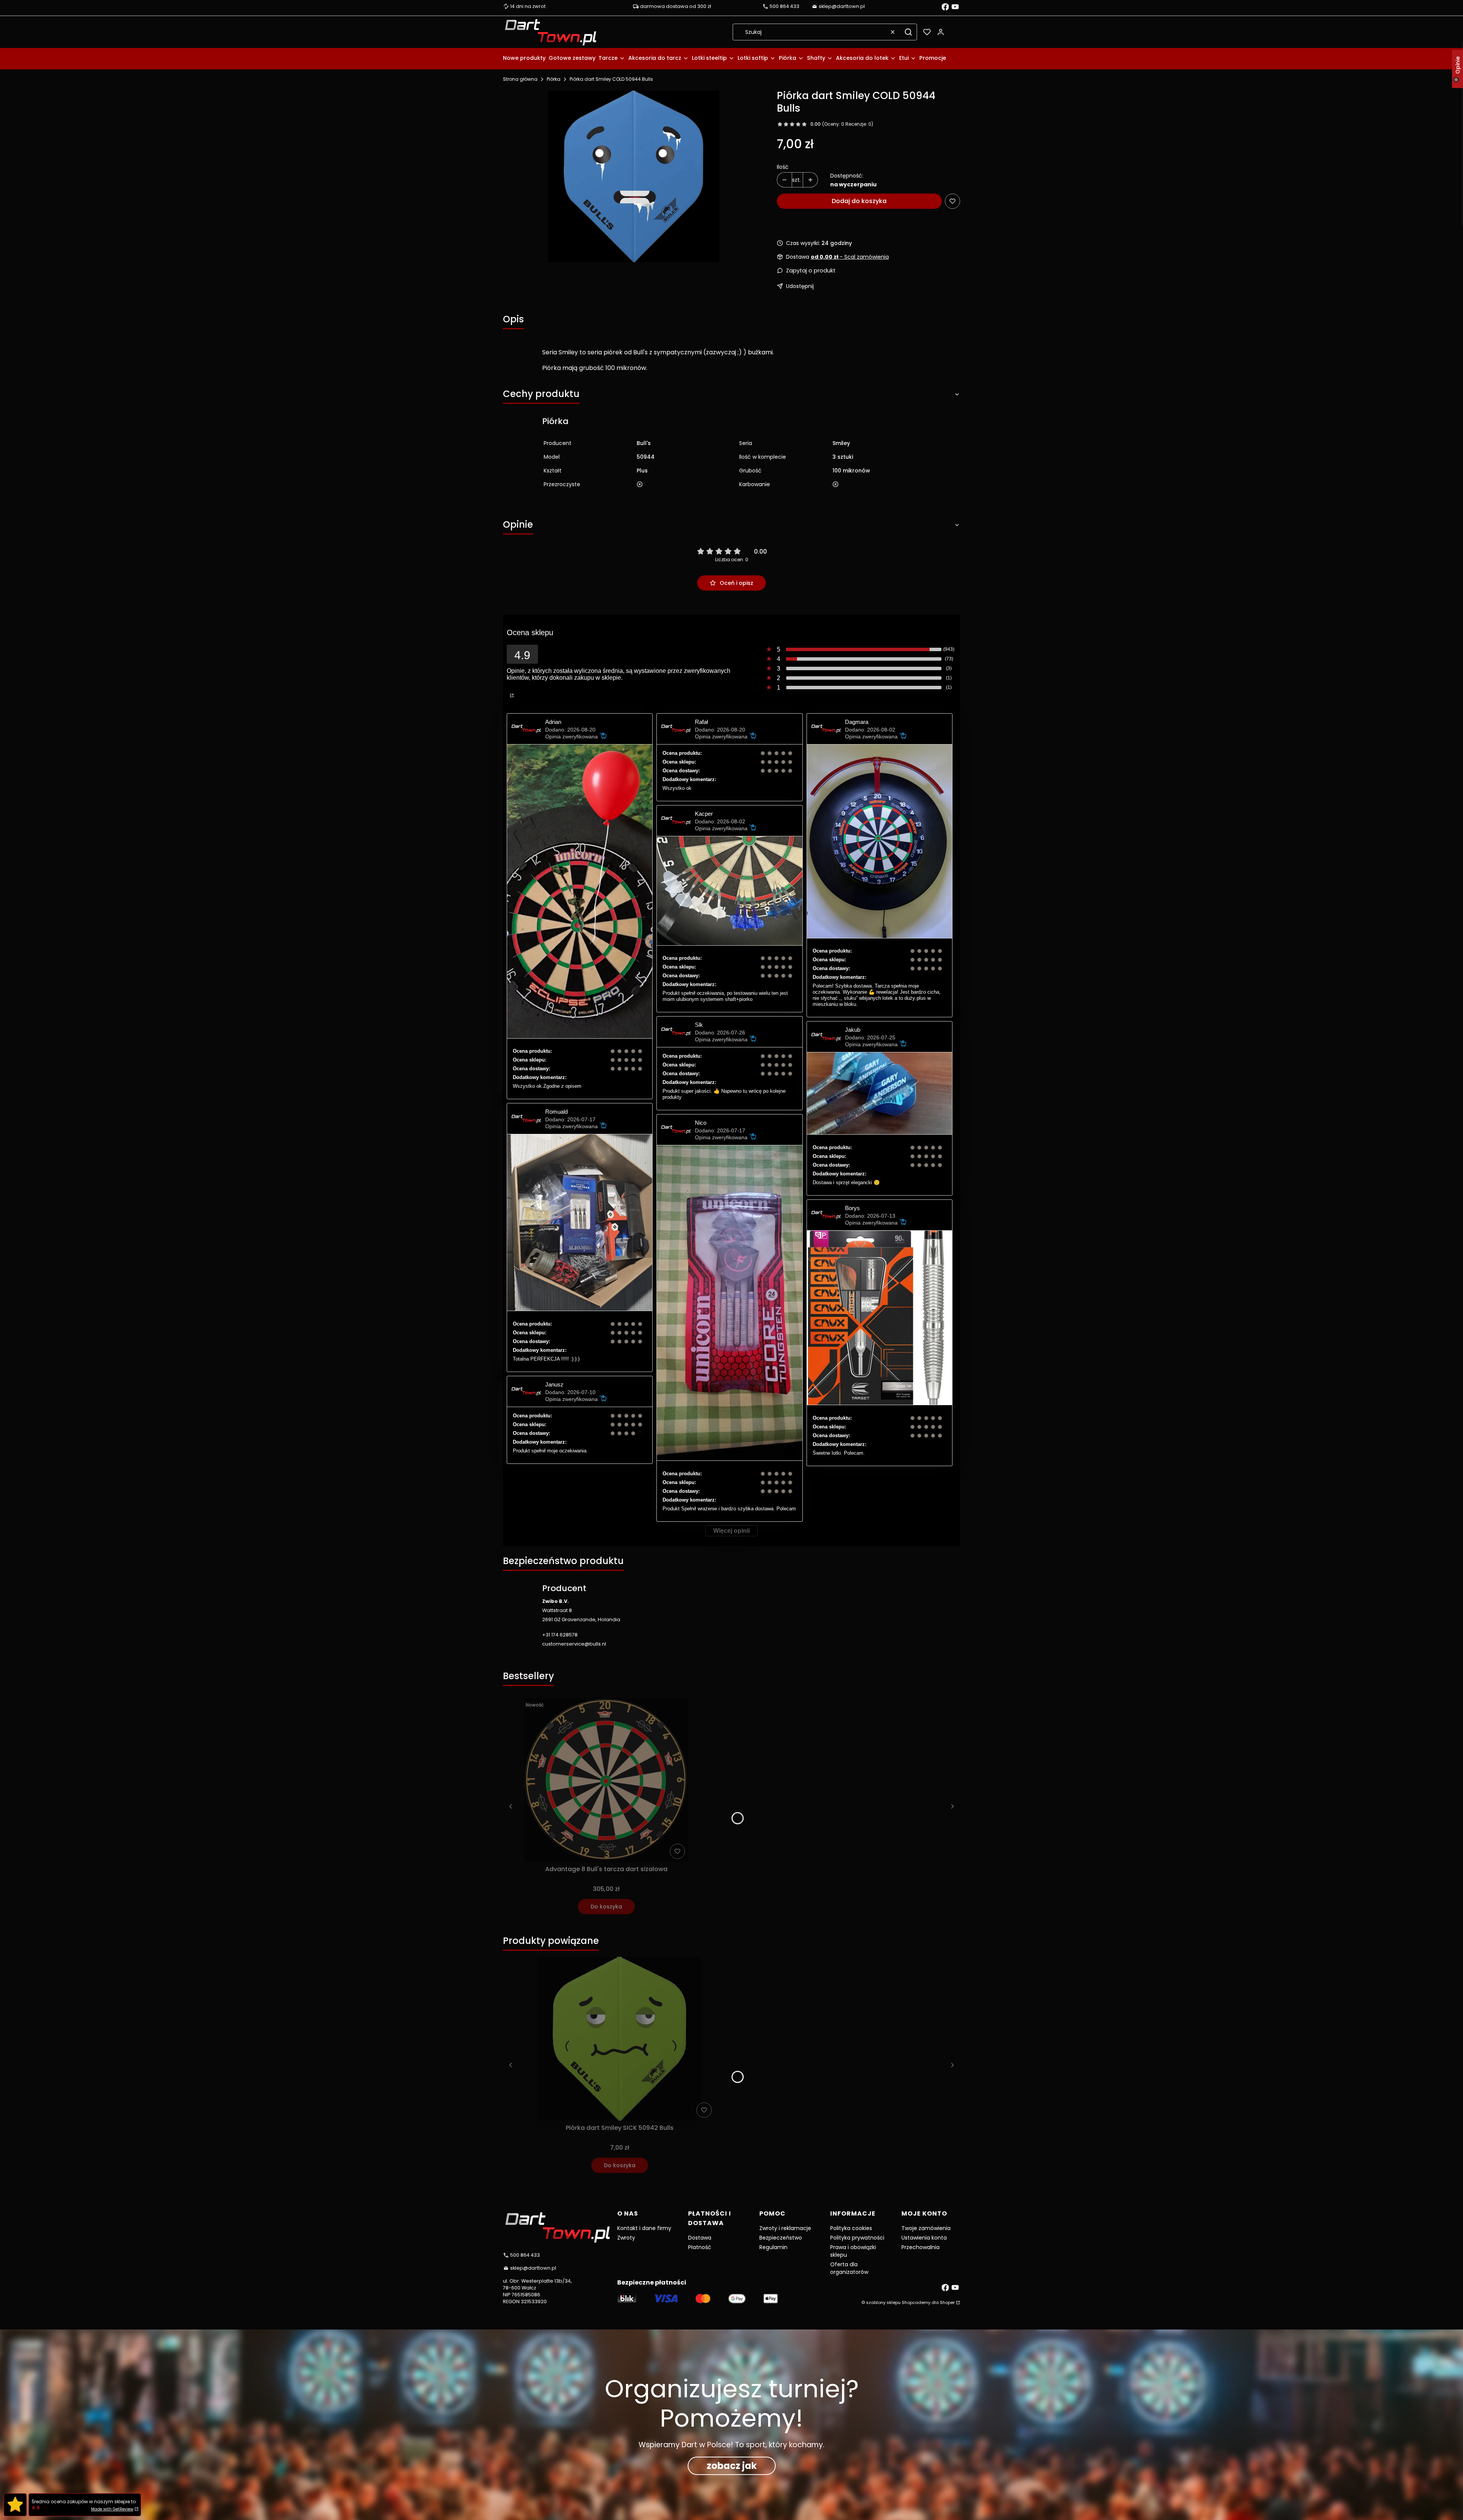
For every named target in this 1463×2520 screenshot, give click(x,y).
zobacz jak (732, 2466)
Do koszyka (606, 1907)
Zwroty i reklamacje (785, 2228)
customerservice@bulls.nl (574, 1644)
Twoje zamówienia (926, 2228)
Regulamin (773, 2247)
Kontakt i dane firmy (644, 2228)
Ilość (783, 167)
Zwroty (626, 2238)
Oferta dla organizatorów (849, 2268)
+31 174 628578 (560, 1635)
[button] (908, 32)
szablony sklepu (883, 2302)
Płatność (700, 2247)
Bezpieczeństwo (781, 2238)
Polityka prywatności (857, 2238)
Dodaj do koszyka (859, 201)
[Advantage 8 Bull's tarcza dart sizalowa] (606, 1780)
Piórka (554, 79)
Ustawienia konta (924, 2238)
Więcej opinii (731, 1531)
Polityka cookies (851, 2228)
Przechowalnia (920, 2247)
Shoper (947, 2302)
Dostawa (700, 2238)
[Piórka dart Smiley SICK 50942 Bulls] (619, 2039)
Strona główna (520, 79)
